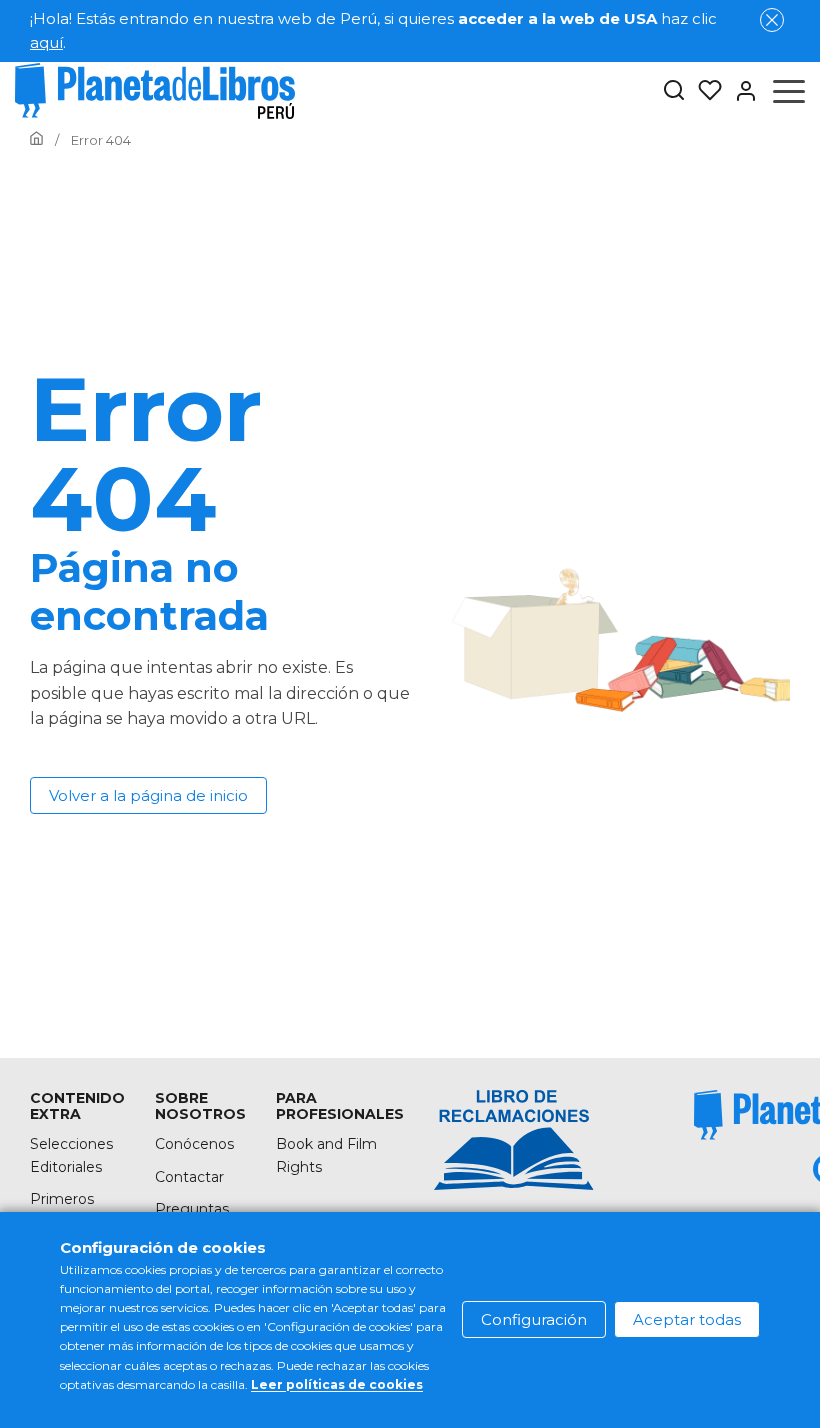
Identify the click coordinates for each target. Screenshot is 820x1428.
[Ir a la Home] (36, 140)
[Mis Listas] (704, 91)
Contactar (189, 1177)
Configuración (534, 1319)
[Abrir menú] (789, 91)
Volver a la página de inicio (148, 795)
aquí (46, 42)
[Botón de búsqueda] (674, 91)
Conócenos (194, 1144)
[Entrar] (740, 91)
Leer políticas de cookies (337, 1384)
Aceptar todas (687, 1319)
